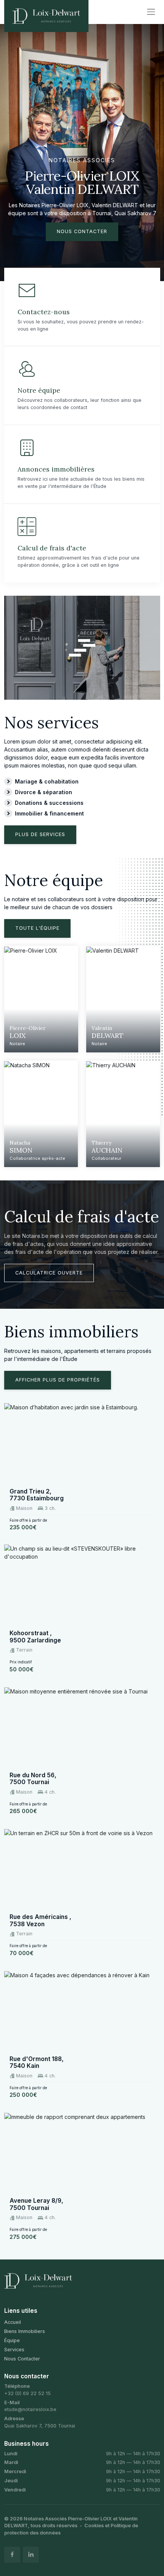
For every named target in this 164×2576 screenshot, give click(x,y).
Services (14, 2350)
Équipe (12, 2340)
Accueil (13, 2322)
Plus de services (40, 834)
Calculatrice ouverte (49, 1273)
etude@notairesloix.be (30, 2409)
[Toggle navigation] (151, 12)
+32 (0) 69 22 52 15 (27, 2393)
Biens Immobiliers (25, 2331)
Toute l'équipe (37, 928)
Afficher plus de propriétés (58, 1380)
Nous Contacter (22, 2359)
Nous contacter (82, 231)
